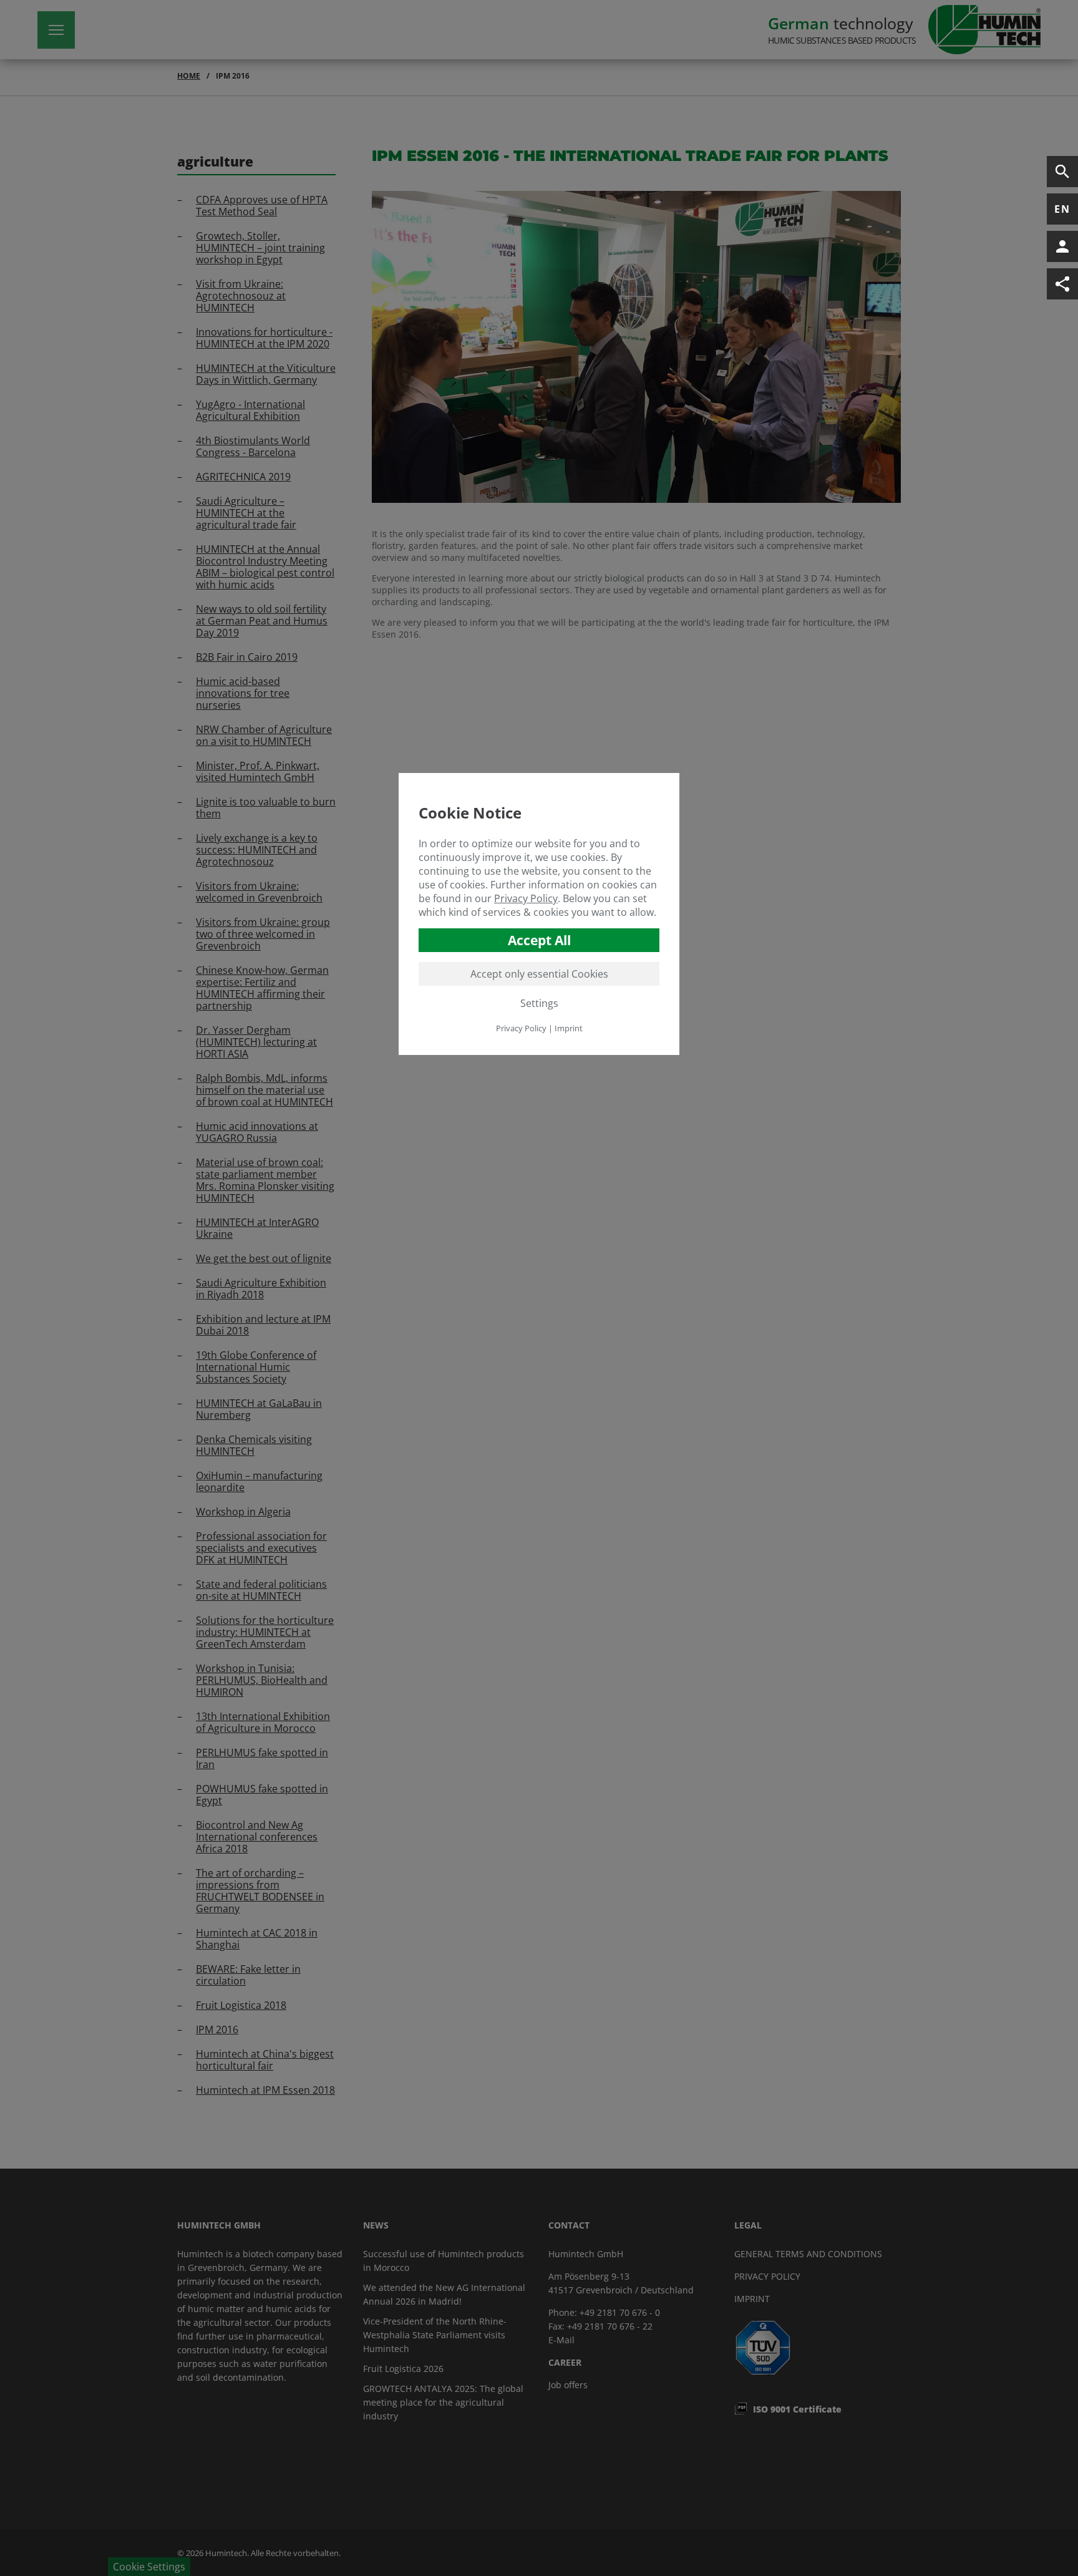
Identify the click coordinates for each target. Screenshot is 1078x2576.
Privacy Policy (526, 898)
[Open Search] (1062, 172)
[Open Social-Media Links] (1062, 284)
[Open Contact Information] (1062, 246)
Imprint (569, 1028)
